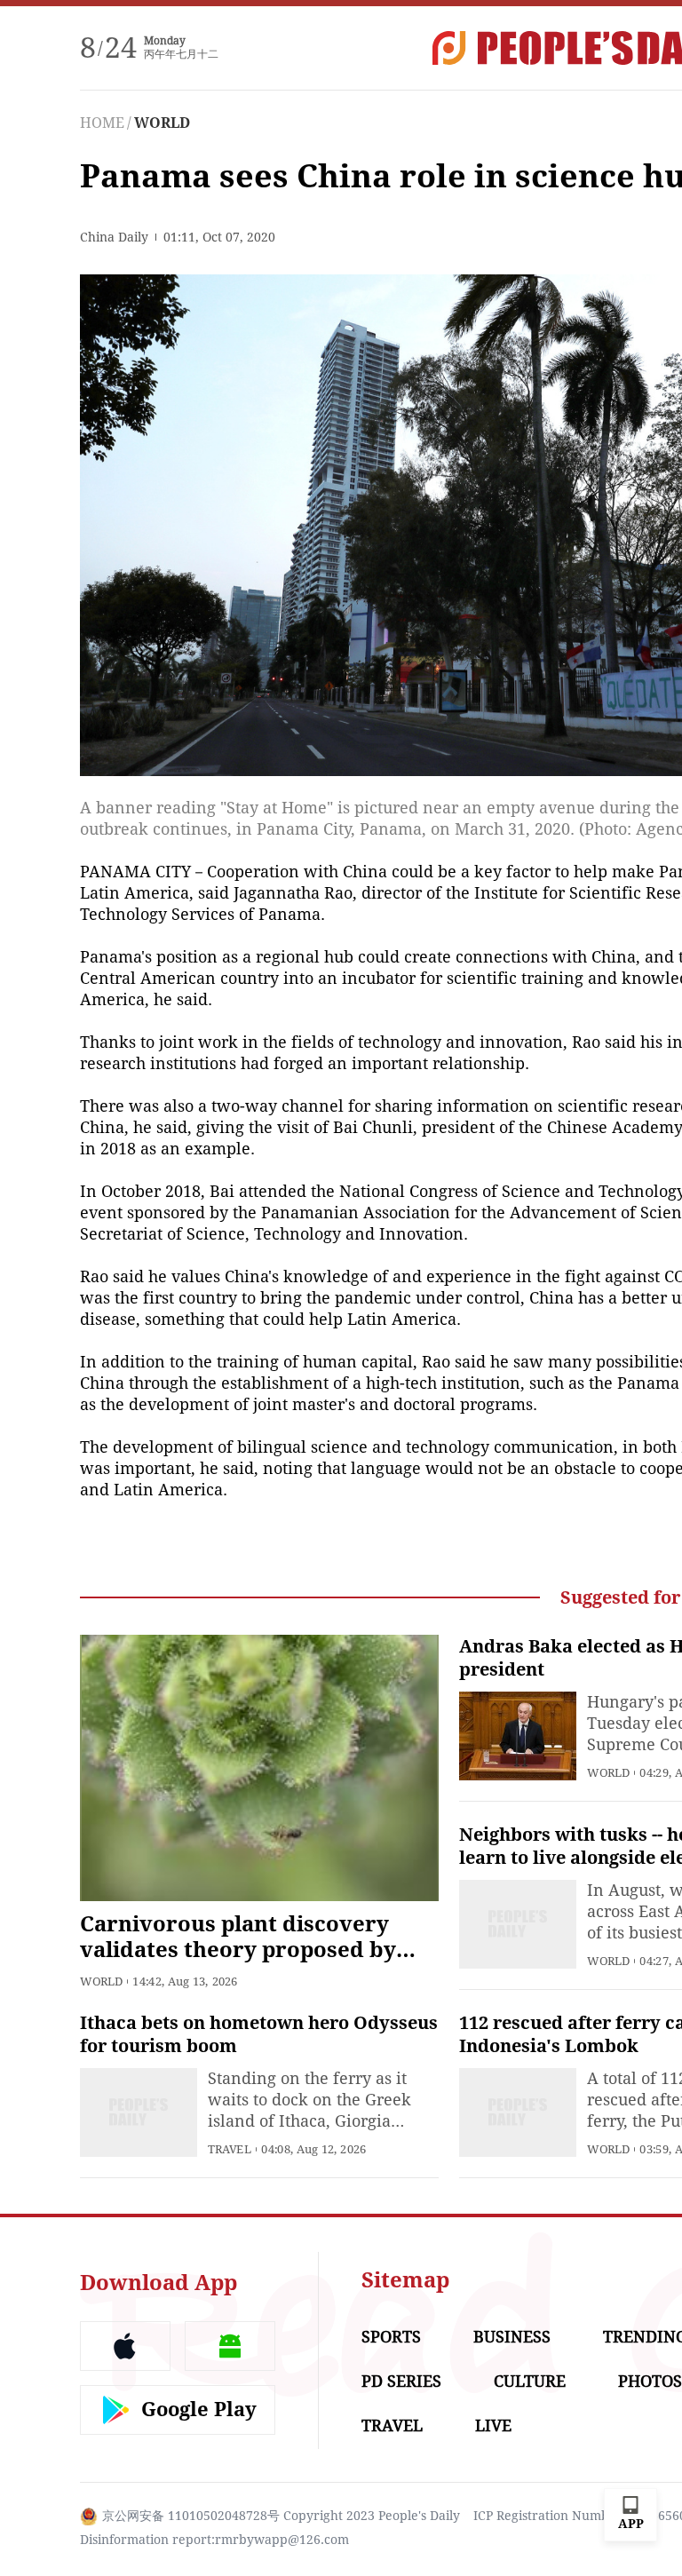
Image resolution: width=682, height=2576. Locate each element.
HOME (102, 123)
